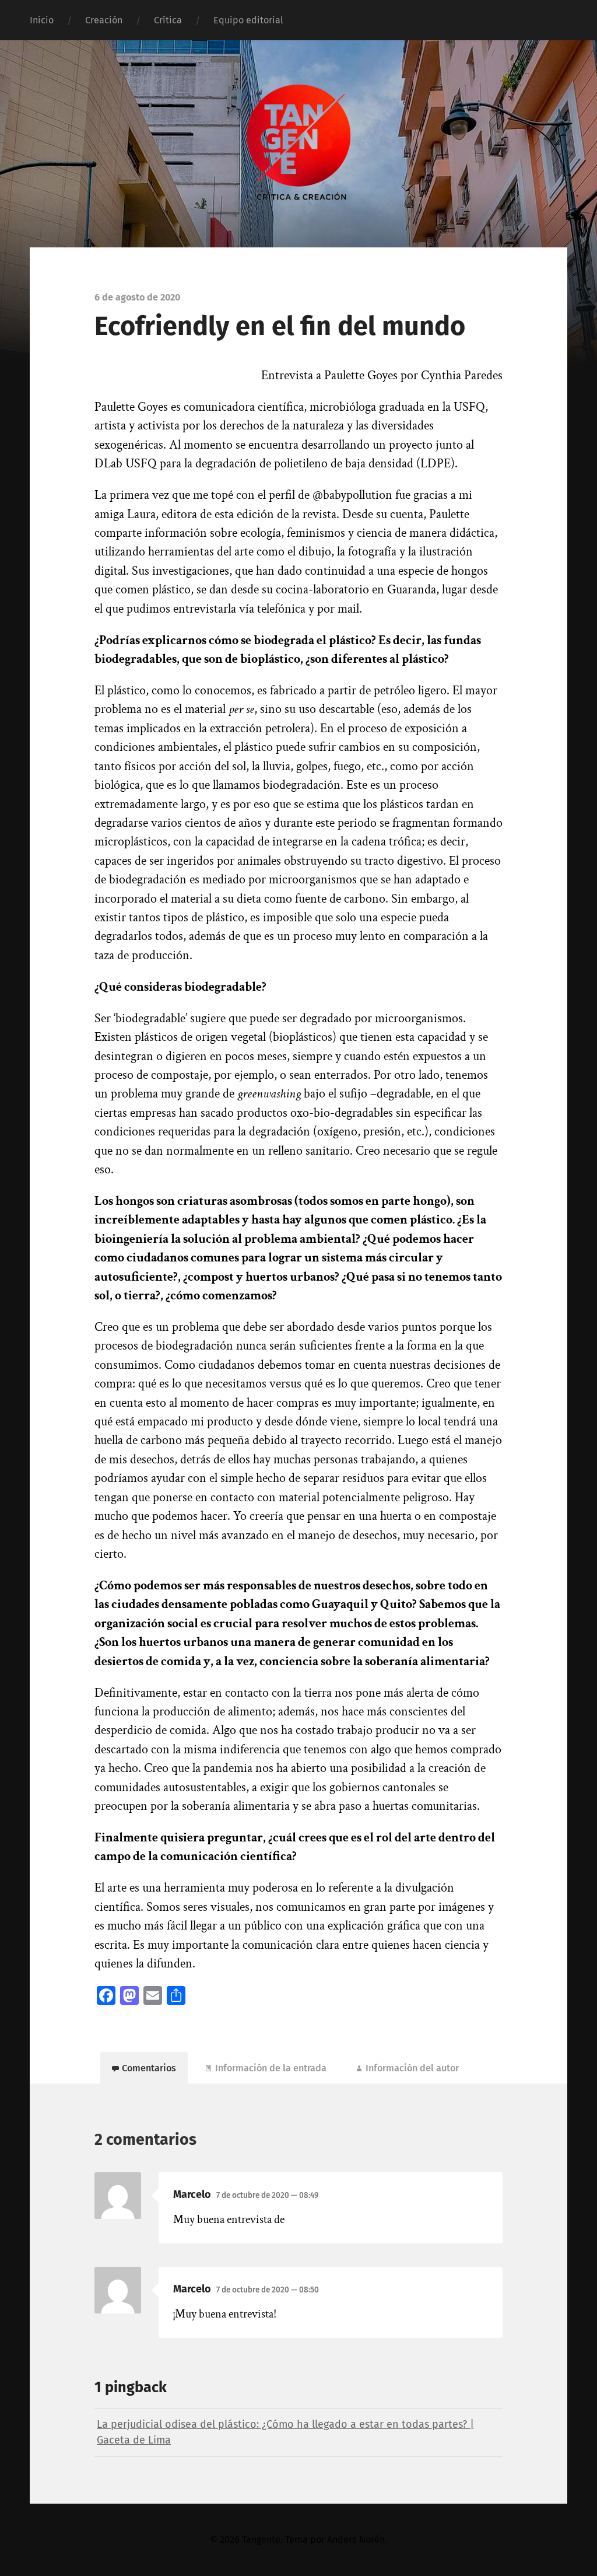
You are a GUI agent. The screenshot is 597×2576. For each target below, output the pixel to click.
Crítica (168, 20)
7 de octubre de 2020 (267, 2195)
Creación (104, 20)
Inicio (42, 20)
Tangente (261, 2540)
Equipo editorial (248, 20)
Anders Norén (356, 2540)
